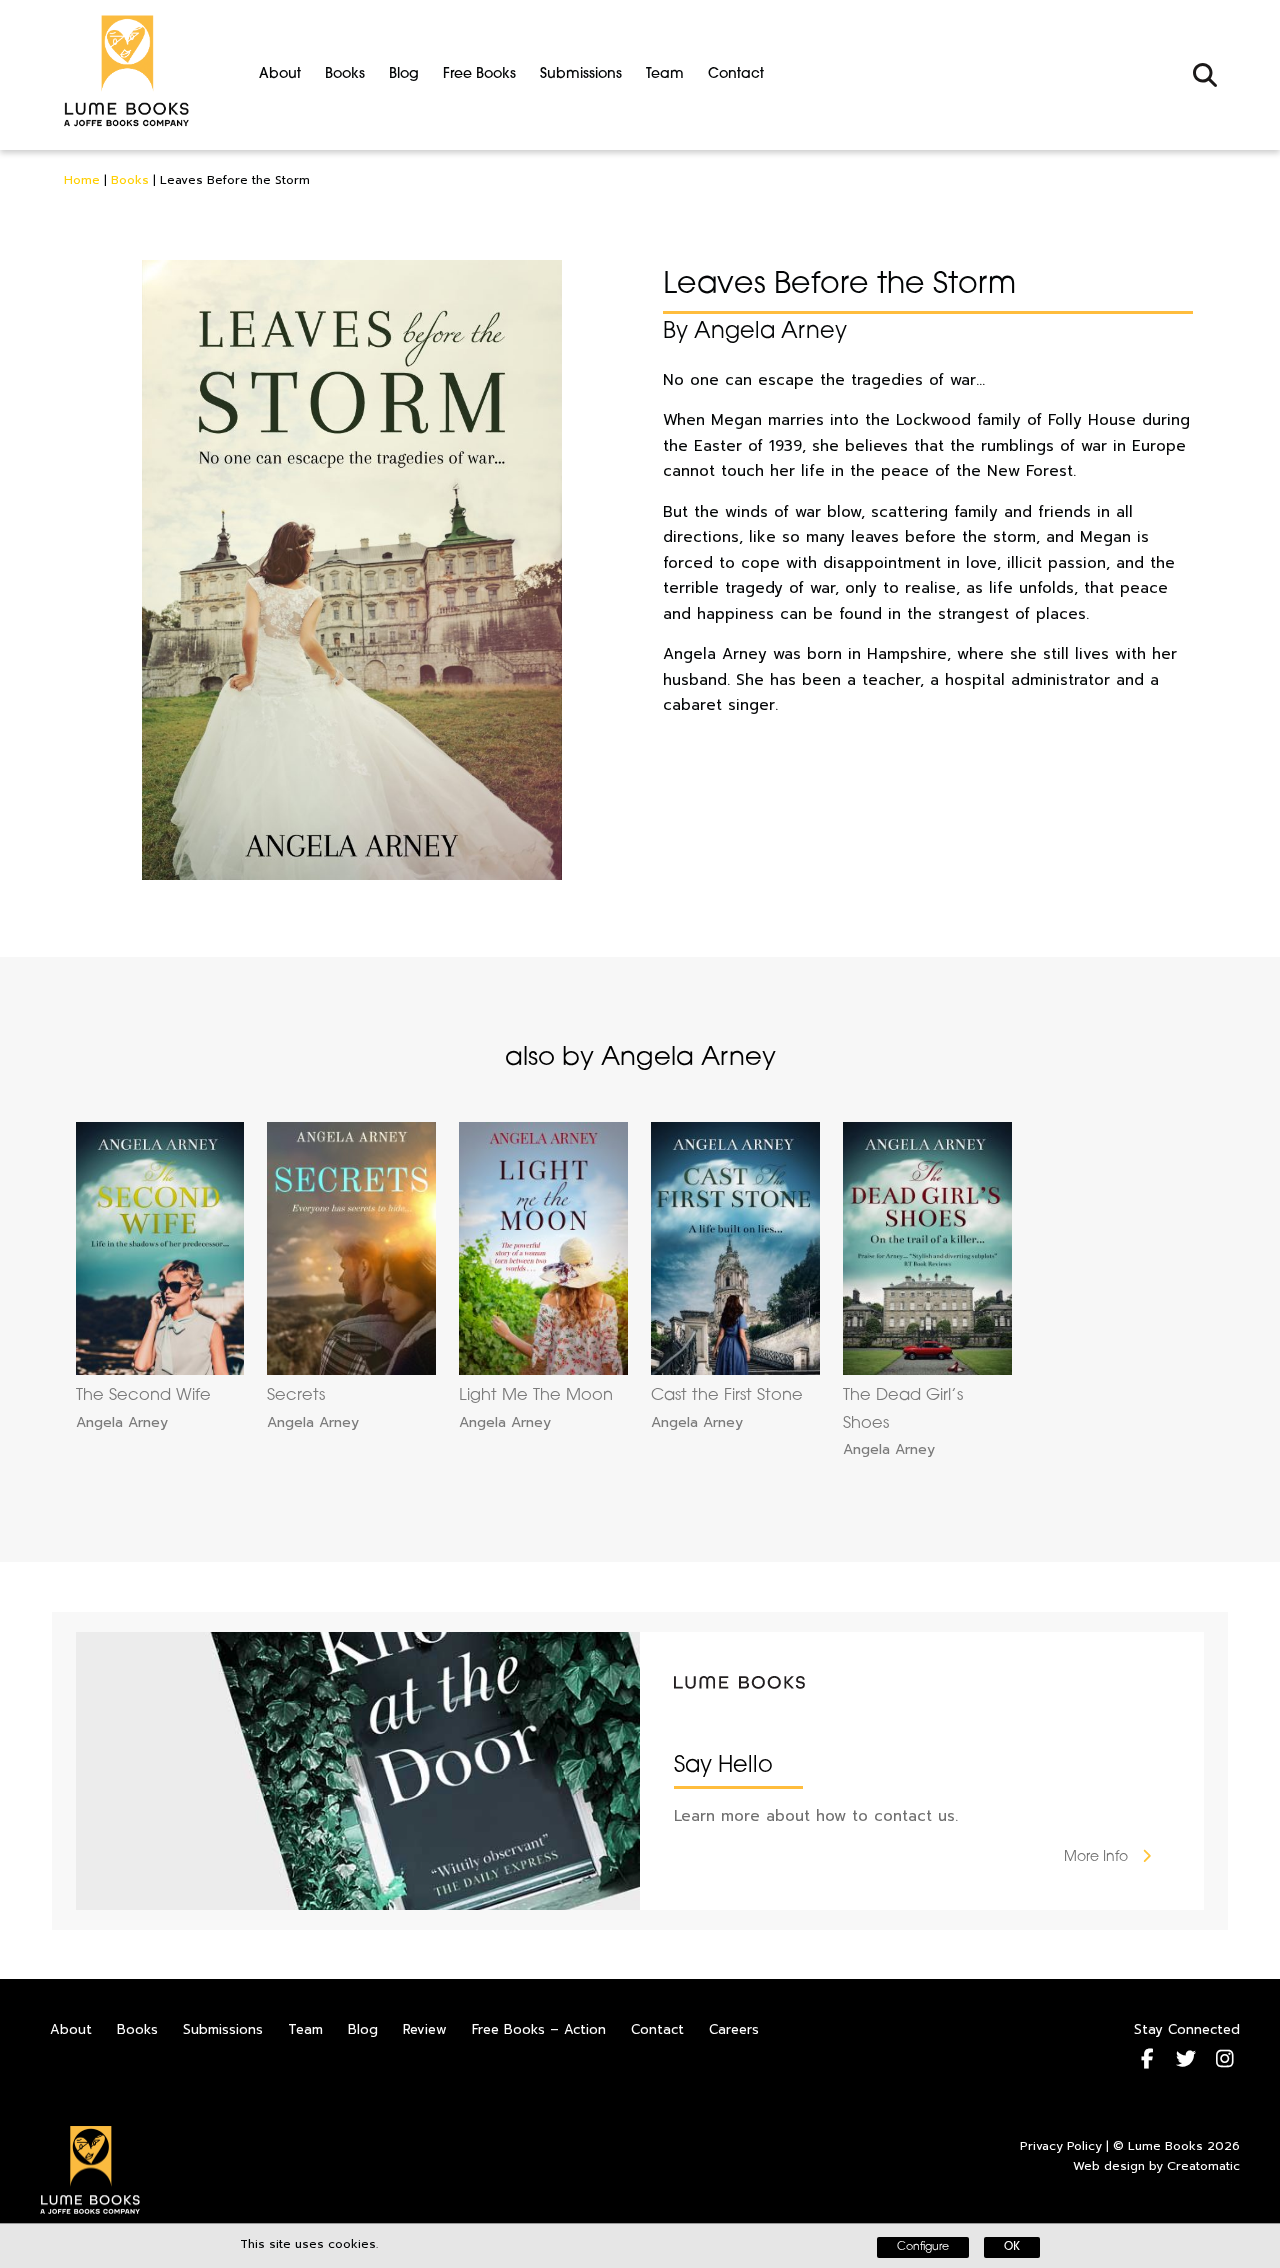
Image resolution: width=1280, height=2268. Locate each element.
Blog (404, 74)
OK (1012, 2247)
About (280, 74)
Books (345, 74)
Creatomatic (1203, 2166)
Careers (734, 2029)
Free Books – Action (539, 2029)
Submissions (581, 74)
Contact (736, 74)
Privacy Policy (1061, 2146)
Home (82, 180)
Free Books (479, 74)
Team (665, 74)
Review (425, 2029)
